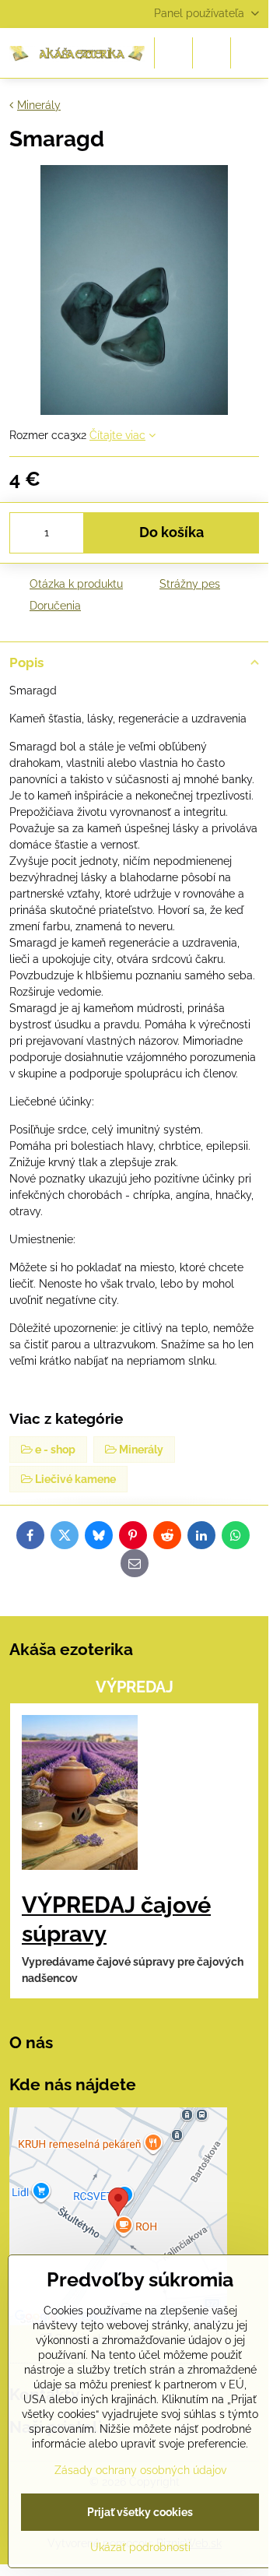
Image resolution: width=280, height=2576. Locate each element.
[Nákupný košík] (212, 53)
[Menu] (250, 53)
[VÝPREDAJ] (80, 1795)
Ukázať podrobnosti (140, 2547)
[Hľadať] (173, 53)
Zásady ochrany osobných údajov (140, 2470)
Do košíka (171, 532)
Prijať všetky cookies (140, 2512)
